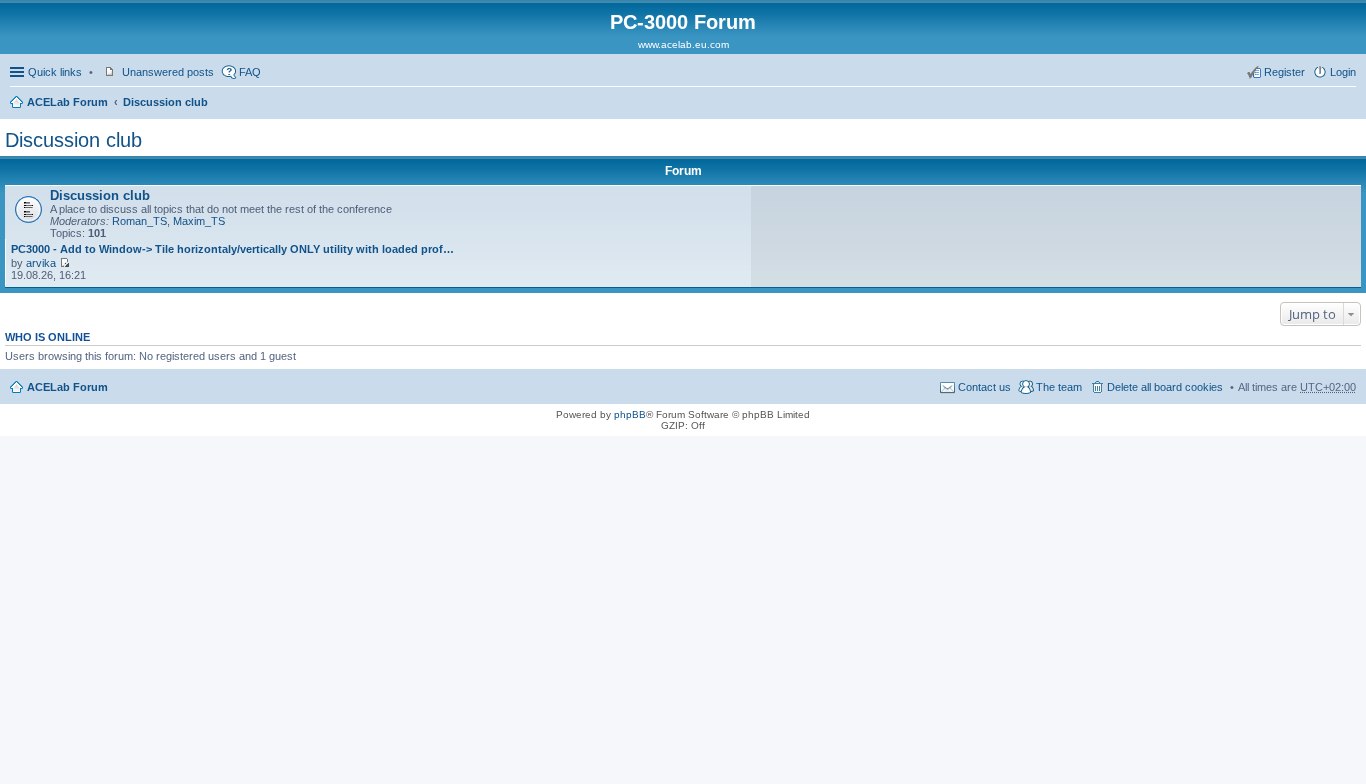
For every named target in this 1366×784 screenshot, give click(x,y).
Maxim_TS (199, 221)
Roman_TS (139, 221)
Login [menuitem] (1343, 72)
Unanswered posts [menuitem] (168, 72)
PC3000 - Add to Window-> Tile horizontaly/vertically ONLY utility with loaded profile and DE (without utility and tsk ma (233, 249)
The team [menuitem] (1059, 387)
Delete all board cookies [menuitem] (1165, 387)
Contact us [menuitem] (984, 387)
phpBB (630, 414)
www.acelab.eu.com (683, 44)
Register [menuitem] (1284, 72)
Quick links (55, 72)
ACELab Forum (67, 102)
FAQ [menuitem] (250, 72)
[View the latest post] (64, 263)
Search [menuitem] (1348, 104)
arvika (41, 263)
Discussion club (165, 102)
